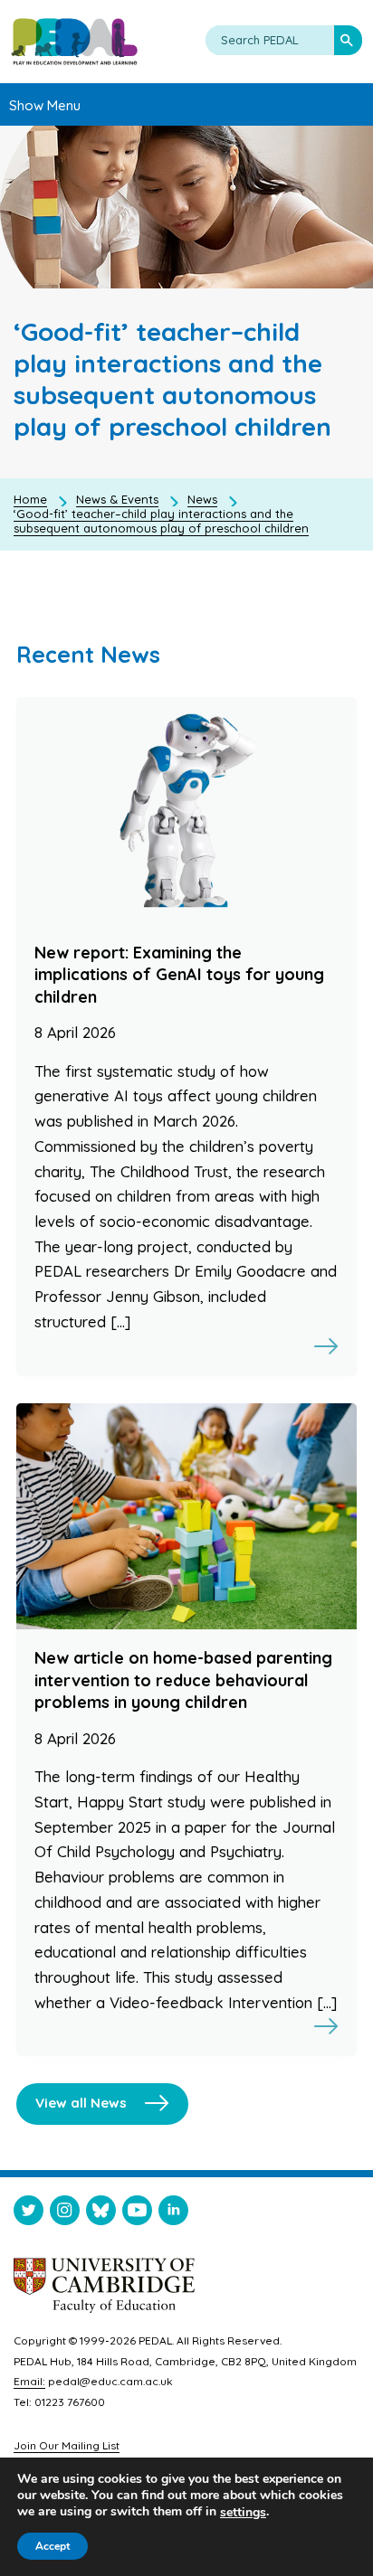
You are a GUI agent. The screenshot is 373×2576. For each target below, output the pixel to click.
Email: (29, 2381)
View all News (81, 2103)
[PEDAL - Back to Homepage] (74, 42)
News (202, 499)
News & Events (117, 499)
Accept (53, 2546)
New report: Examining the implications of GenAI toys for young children (179, 975)
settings (243, 2513)
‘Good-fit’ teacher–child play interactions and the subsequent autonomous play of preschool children (161, 521)
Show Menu (45, 105)
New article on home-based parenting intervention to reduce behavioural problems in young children (183, 1680)
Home (30, 499)
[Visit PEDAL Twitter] (29, 2214)
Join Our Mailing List (67, 2445)
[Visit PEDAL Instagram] (65, 2214)
